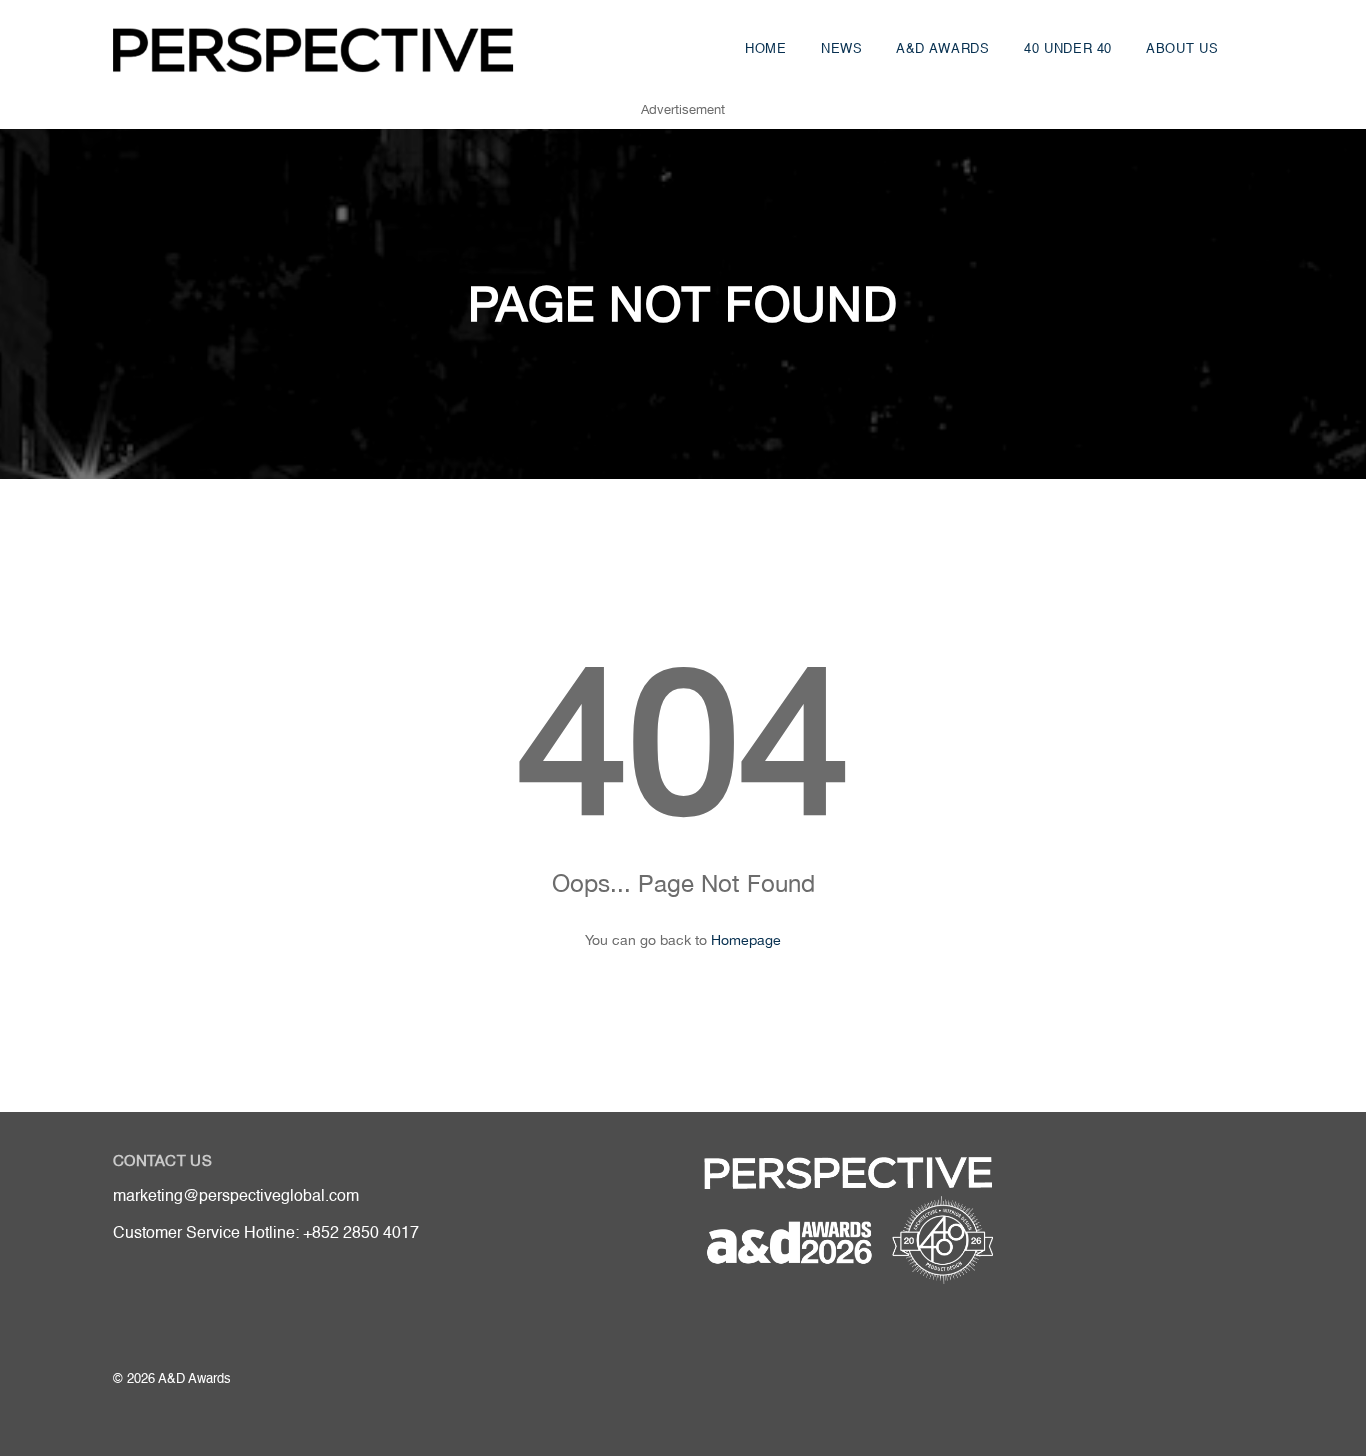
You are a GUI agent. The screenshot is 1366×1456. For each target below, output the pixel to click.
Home (766, 49)
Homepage (746, 940)
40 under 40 (1068, 49)
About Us (1182, 49)
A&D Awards (943, 49)
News (842, 49)
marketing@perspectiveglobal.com (236, 1197)
